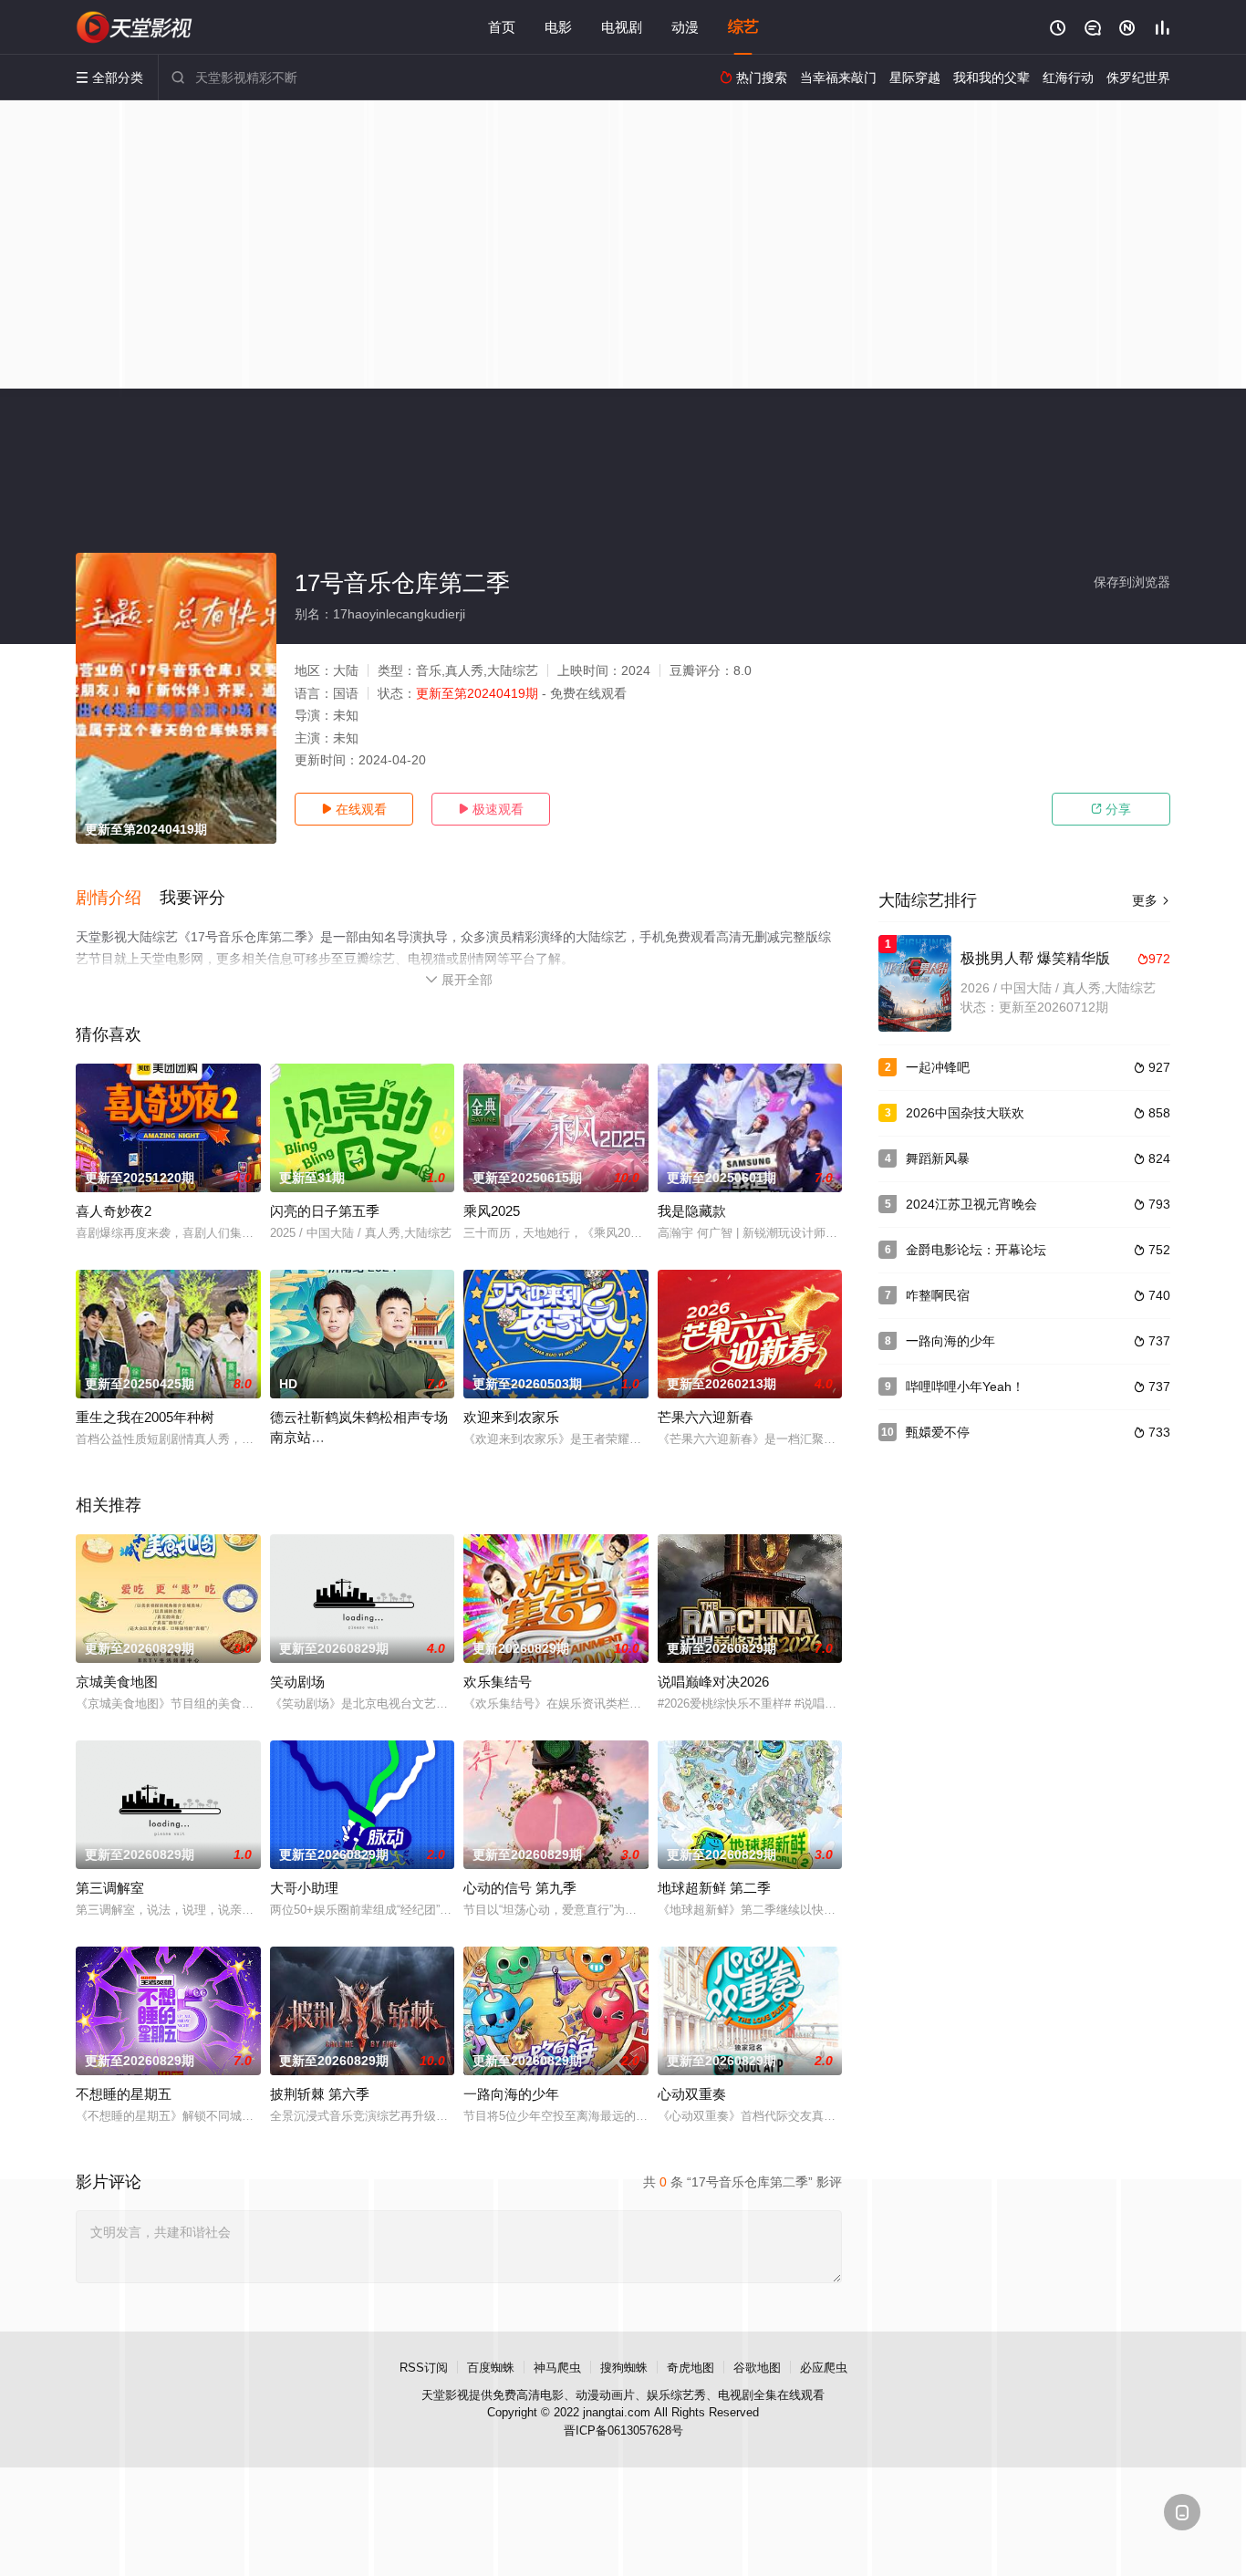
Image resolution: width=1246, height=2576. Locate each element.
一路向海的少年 (511, 2094)
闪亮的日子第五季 (325, 1211)
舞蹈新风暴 (938, 1158)
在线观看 (354, 809)
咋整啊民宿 (938, 1295)
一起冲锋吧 (938, 1067)
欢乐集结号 (498, 1682)
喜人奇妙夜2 (114, 1211)
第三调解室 (110, 1888)
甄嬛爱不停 (938, 1432)
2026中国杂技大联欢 (965, 1113)
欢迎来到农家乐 (511, 1417)
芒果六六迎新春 (706, 1417)
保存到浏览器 (1132, 582)
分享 (1111, 809)
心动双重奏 (692, 2094)
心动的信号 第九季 (520, 1888)
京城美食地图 (117, 1682)
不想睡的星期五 (124, 2094)
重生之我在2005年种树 (145, 1417)
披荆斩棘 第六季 (320, 2094)
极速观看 (491, 809)
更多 (1151, 900)
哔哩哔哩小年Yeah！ (965, 1387)
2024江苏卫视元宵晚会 (971, 1204)
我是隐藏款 (692, 1211)
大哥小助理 (304, 1888)
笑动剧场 (297, 1682)
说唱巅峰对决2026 (713, 1682)
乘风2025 (492, 1211)
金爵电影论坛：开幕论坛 (976, 1250)
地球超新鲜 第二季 (714, 1888)
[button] (118, 898)
